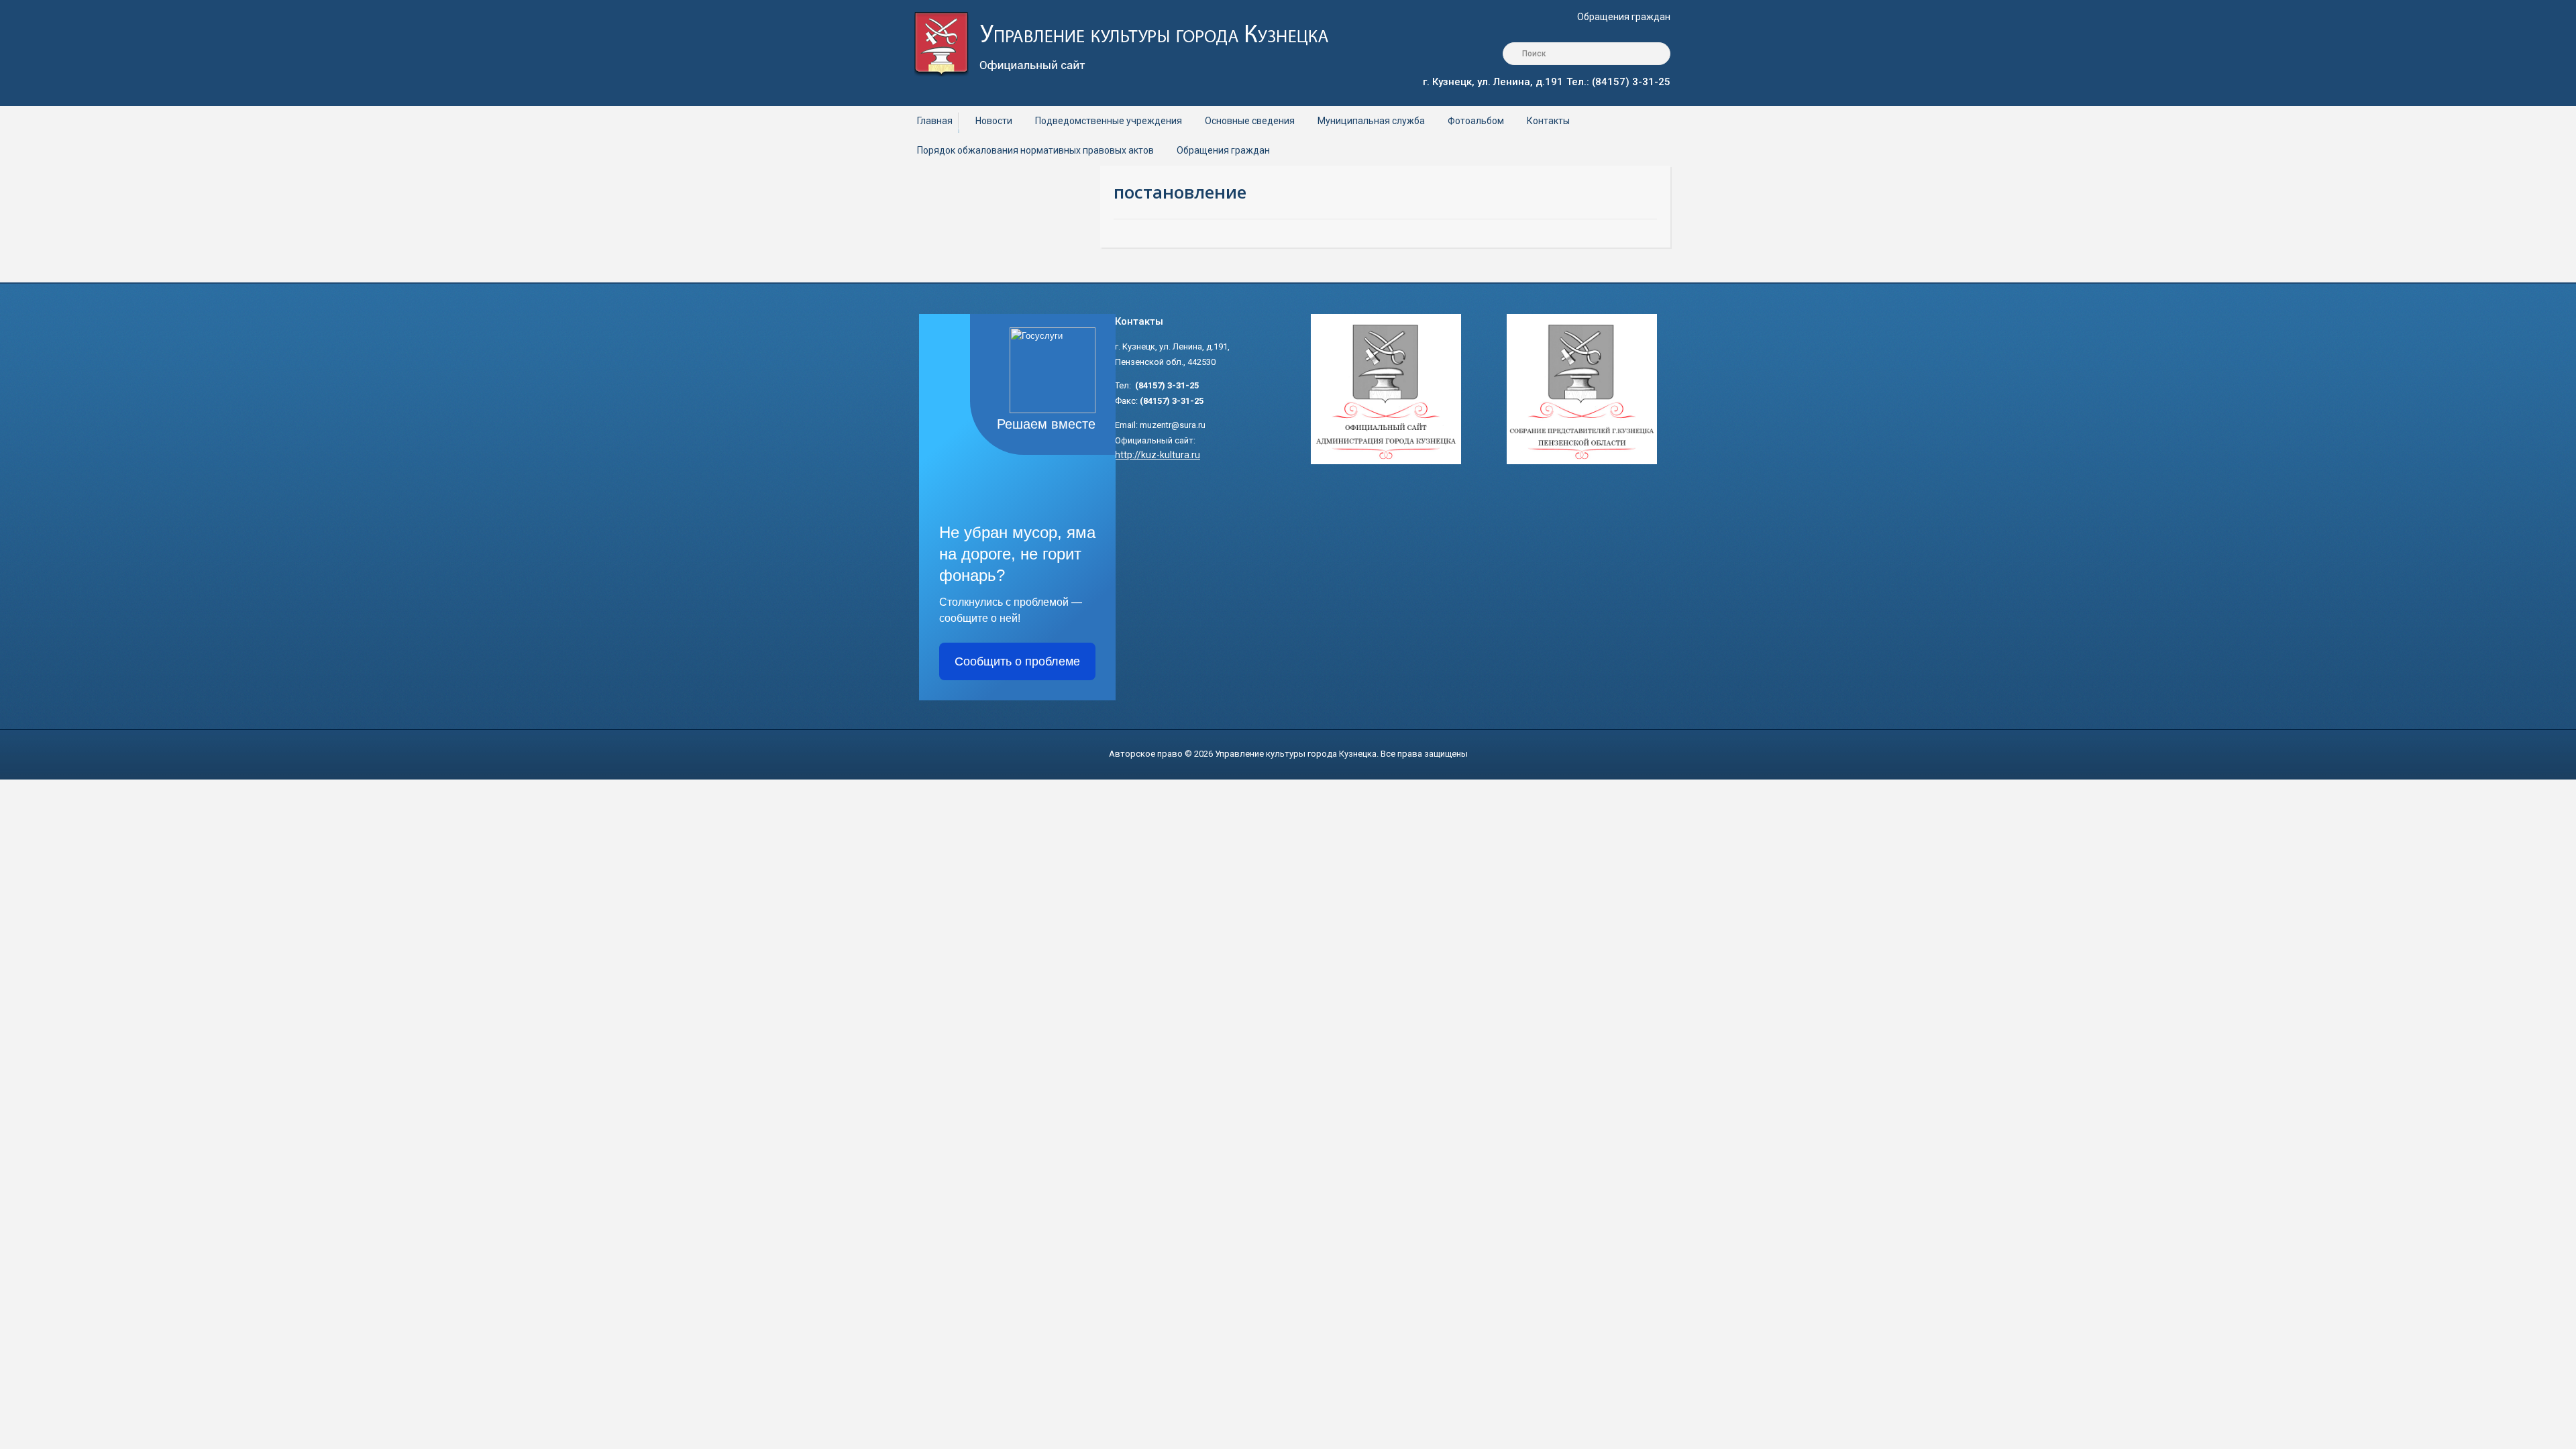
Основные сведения (1250, 121)
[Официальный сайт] (1131, 43)
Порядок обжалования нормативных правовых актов (1035, 150)
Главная (935, 121)
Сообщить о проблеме (1017, 661)
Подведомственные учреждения (1109, 121)
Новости (994, 121)
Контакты (1548, 121)
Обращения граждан (1624, 17)
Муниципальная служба (1371, 121)
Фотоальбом (1476, 121)
